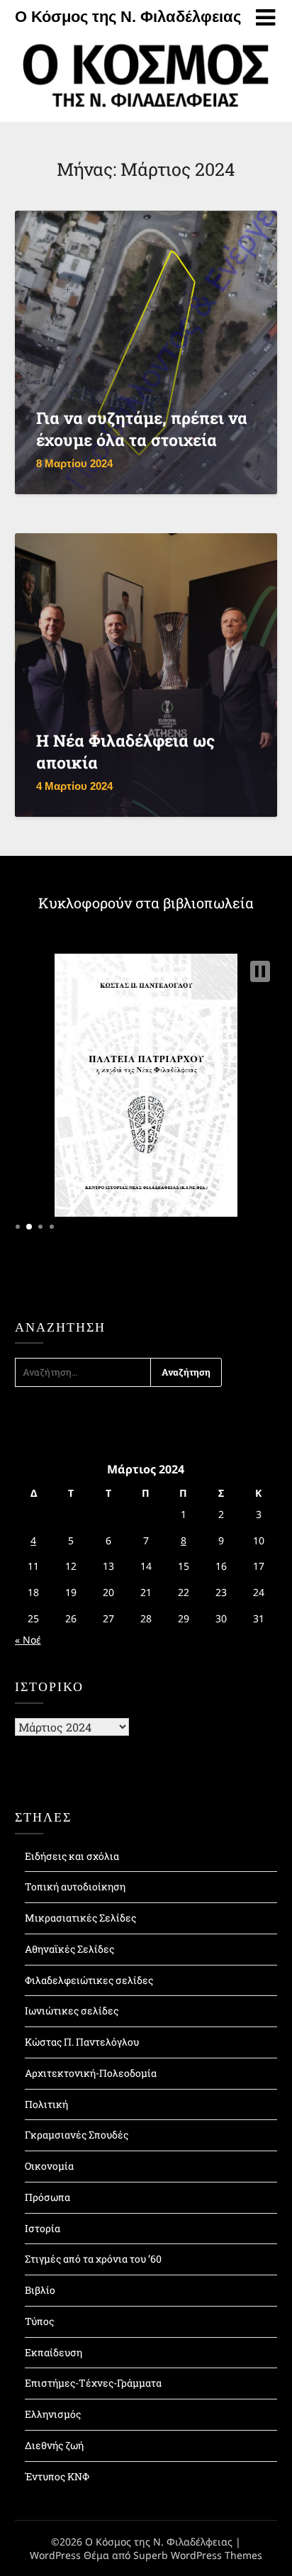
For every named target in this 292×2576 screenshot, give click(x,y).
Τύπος (39, 2321)
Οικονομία (49, 2166)
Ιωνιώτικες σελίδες (72, 2011)
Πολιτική (46, 2104)
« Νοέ (28, 1640)
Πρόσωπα (47, 2197)
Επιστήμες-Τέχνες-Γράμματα (93, 2383)
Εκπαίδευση (54, 2352)
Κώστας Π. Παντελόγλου (82, 2042)
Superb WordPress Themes (198, 2555)
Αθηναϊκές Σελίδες (69, 1949)
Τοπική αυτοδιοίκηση (75, 1886)
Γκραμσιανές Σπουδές (77, 2135)
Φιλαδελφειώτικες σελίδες (89, 1980)
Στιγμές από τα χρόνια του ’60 (93, 2259)
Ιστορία (43, 2228)
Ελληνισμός (53, 2414)
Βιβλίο (40, 2290)
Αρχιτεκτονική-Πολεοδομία (91, 2073)
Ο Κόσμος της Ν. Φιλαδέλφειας (128, 17)
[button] (260, 971)
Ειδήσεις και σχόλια (72, 1856)
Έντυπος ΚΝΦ (57, 2476)
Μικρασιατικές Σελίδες (80, 1918)
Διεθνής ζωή (54, 2445)
